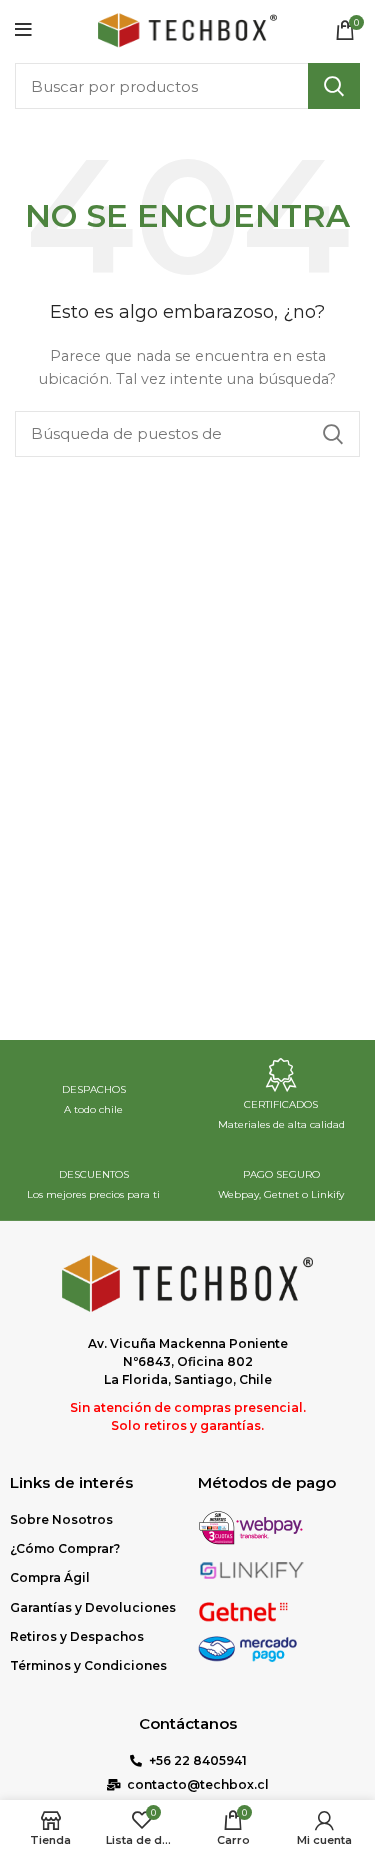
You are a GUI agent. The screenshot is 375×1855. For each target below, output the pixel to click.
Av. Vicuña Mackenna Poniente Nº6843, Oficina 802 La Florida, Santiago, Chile (188, 1361)
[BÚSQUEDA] (334, 86)
